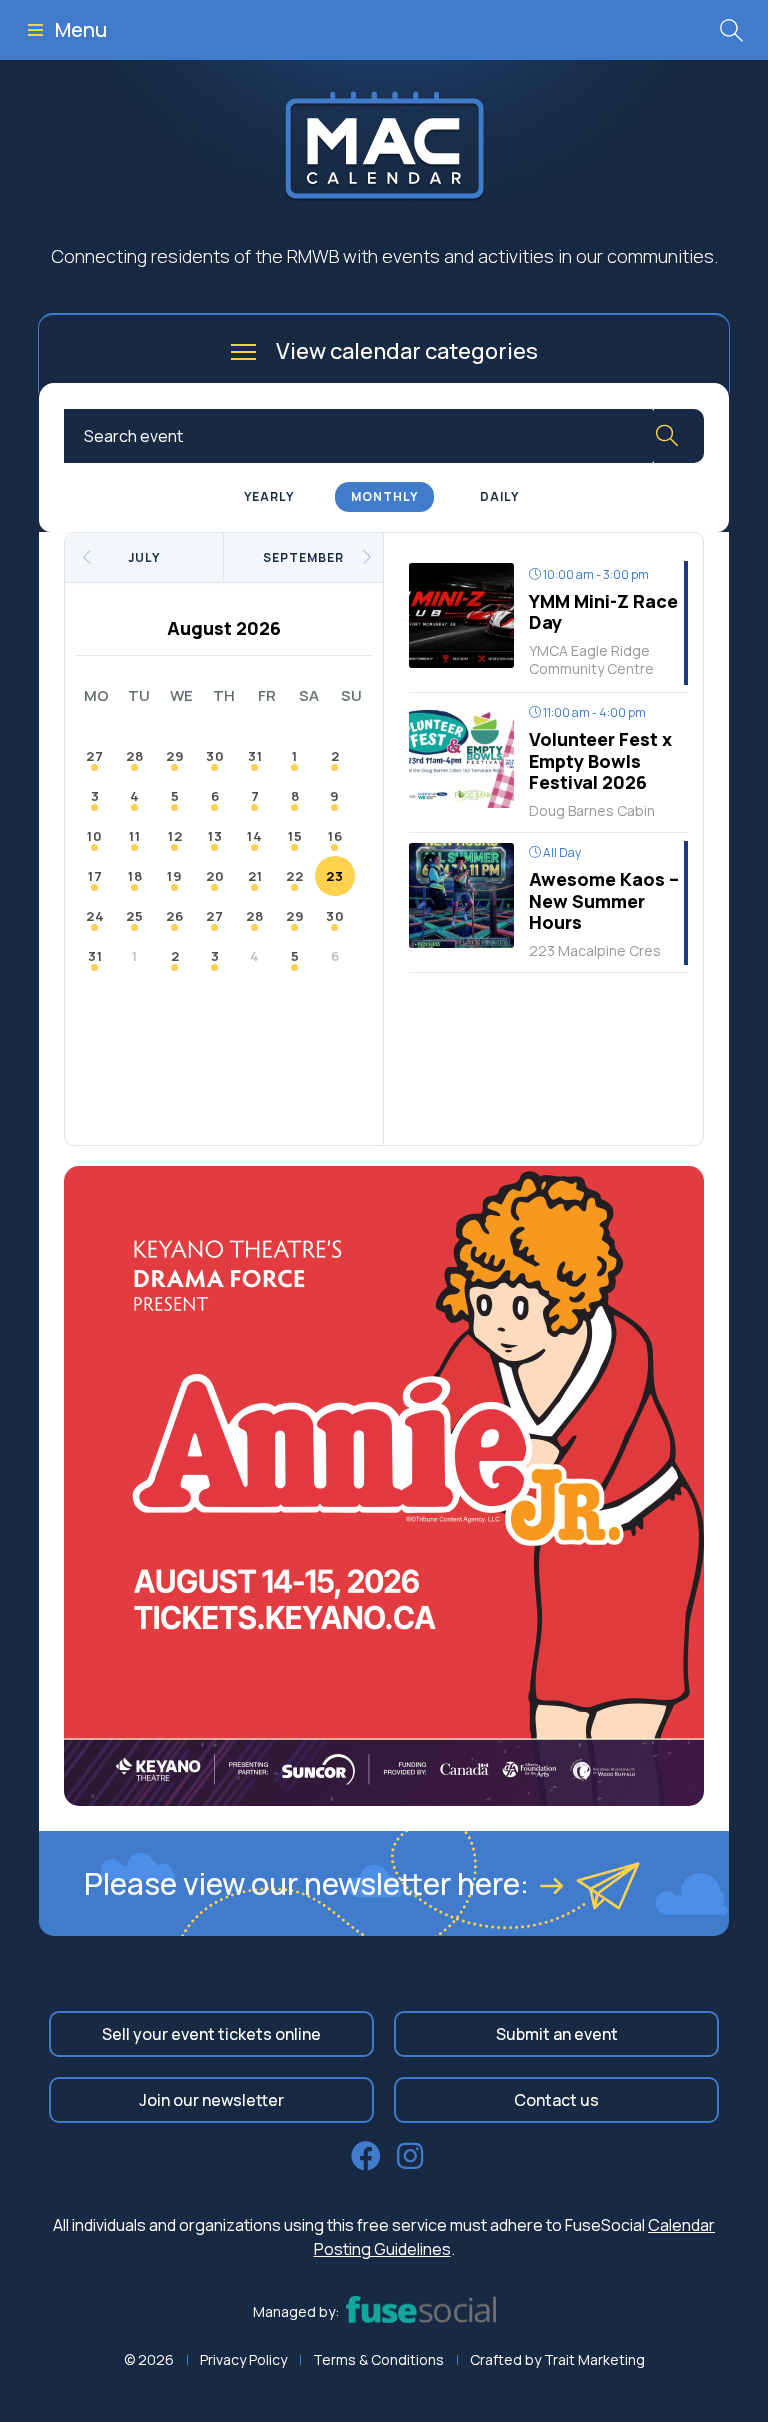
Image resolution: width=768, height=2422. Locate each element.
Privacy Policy (243, 2359)
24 (95, 916)
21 (255, 876)
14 (255, 836)
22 (295, 876)
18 (135, 876)
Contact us (556, 2100)
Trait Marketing (594, 2359)
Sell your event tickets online (211, 2034)
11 (135, 836)
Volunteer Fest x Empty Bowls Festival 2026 (600, 760)
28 (135, 756)
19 (175, 876)
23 (335, 876)
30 (215, 756)
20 (215, 876)
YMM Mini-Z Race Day (603, 612)
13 (215, 836)
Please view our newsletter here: (306, 1883)
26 (175, 916)
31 (255, 756)
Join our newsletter (211, 2100)
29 (175, 756)
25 (135, 916)
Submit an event (557, 2034)
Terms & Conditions (378, 2359)
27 (95, 756)
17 (95, 876)
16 (335, 836)
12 (175, 836)
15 (295, 836)
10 (95, 836)
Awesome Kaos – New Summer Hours (604, 900)
